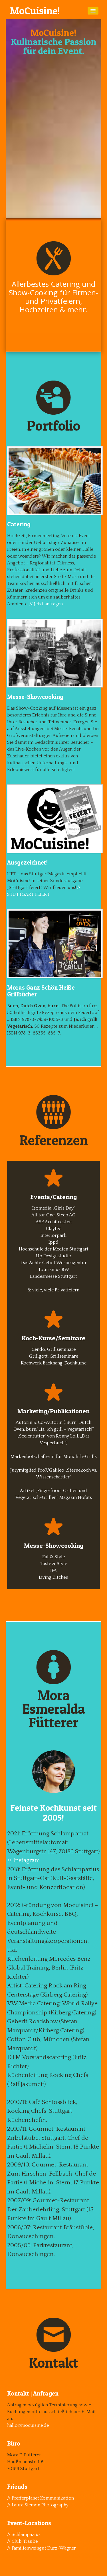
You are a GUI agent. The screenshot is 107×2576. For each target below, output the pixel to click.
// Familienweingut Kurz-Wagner (42, 2548)
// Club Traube (22, 2541)
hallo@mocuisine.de (28, 2425)
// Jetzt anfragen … (48, 604)
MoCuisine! (35, 11)
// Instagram (24, 1860)
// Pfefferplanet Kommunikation (41, 2498)
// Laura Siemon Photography (38, 2505)
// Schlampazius (24, 2535)
